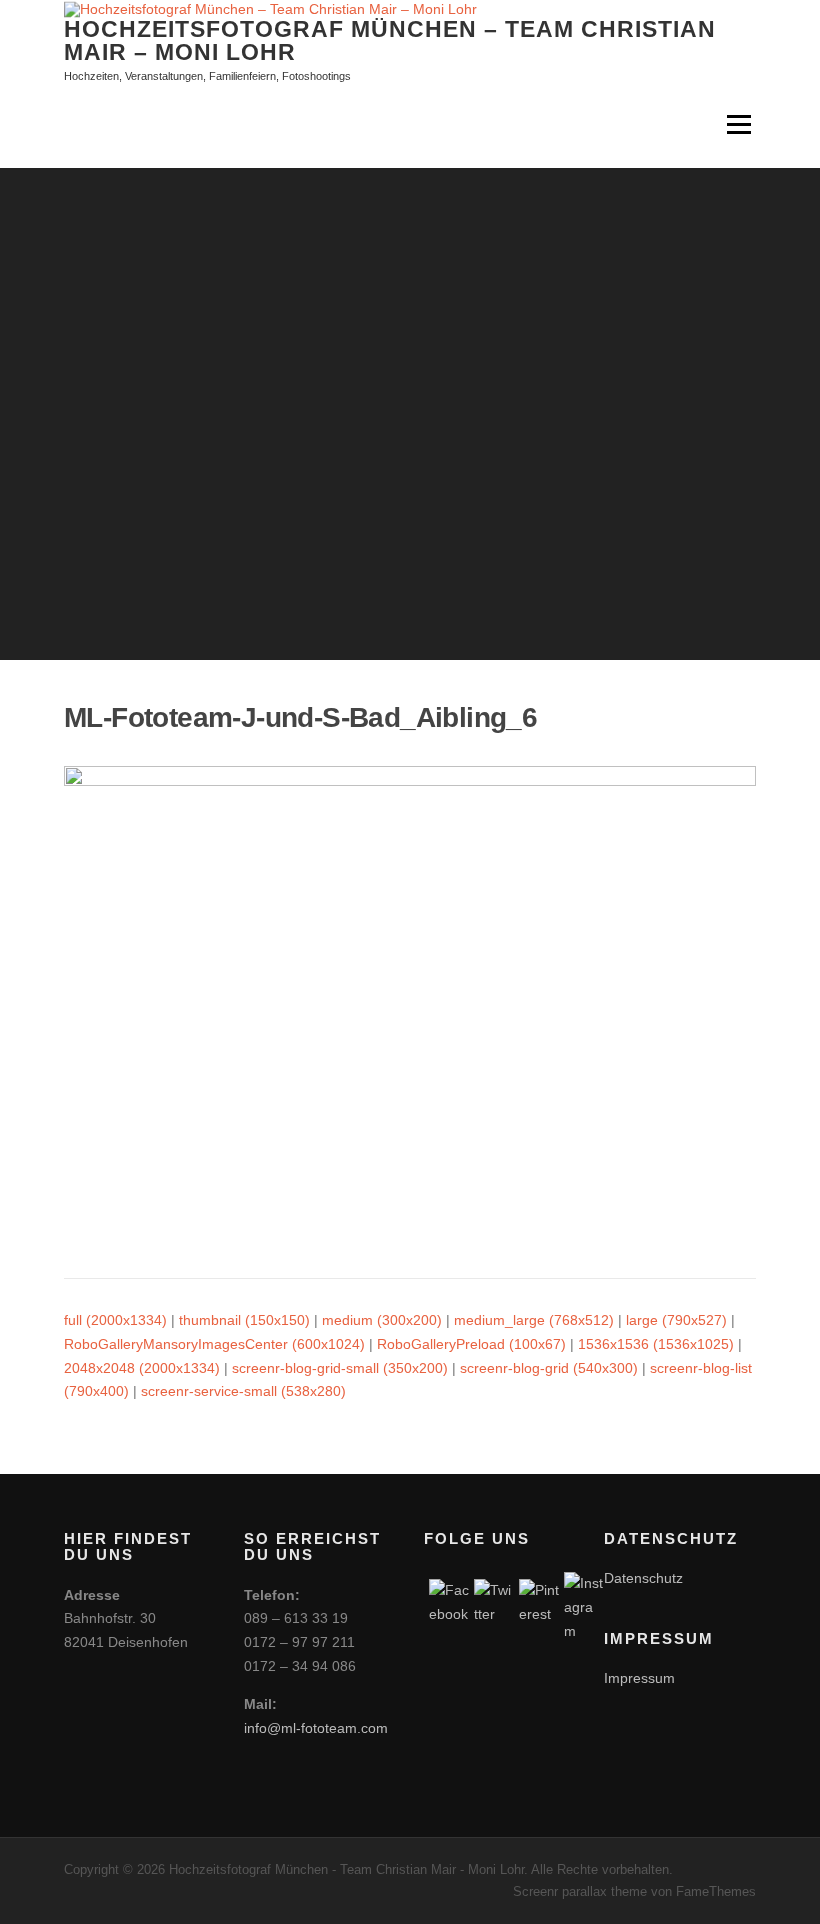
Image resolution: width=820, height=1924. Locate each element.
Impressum (639, 1678)
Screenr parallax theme (580, 1891)
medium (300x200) (382, 1320)
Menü (738, 125)
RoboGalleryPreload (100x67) (471, 1344)
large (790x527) (676, 1320)
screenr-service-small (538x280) (243, 1391)
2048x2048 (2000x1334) (142, 1368)
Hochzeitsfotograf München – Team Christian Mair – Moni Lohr (390, 39)
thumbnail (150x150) (244, 1320)
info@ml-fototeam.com (316, 1728)
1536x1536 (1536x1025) (656, 1344)
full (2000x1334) (115, 1320)
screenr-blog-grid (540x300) (549, 1368)
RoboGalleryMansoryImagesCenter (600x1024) (214, 1344)
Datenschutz (643, 1578)
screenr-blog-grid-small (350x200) (340, 1368)
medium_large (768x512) (534, 1320)
